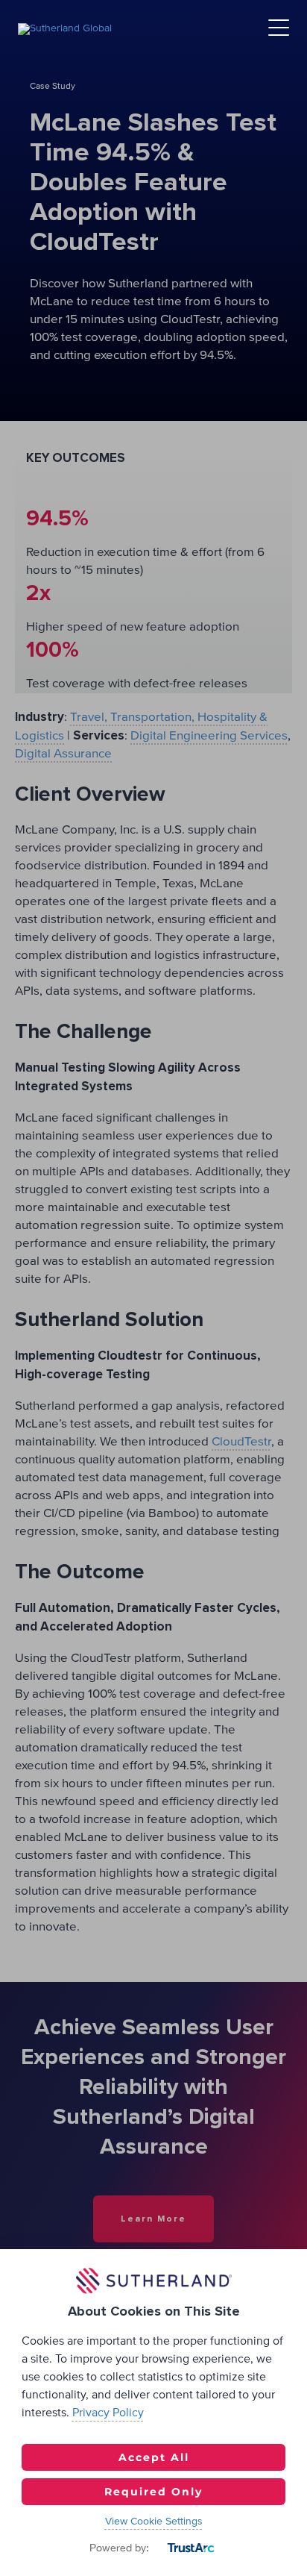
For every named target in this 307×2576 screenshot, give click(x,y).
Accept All (154, 2457)
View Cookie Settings (154, 2522)
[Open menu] (279, 29)
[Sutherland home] (65, 28)
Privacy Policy (108, 2413)
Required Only (153, 2492)
